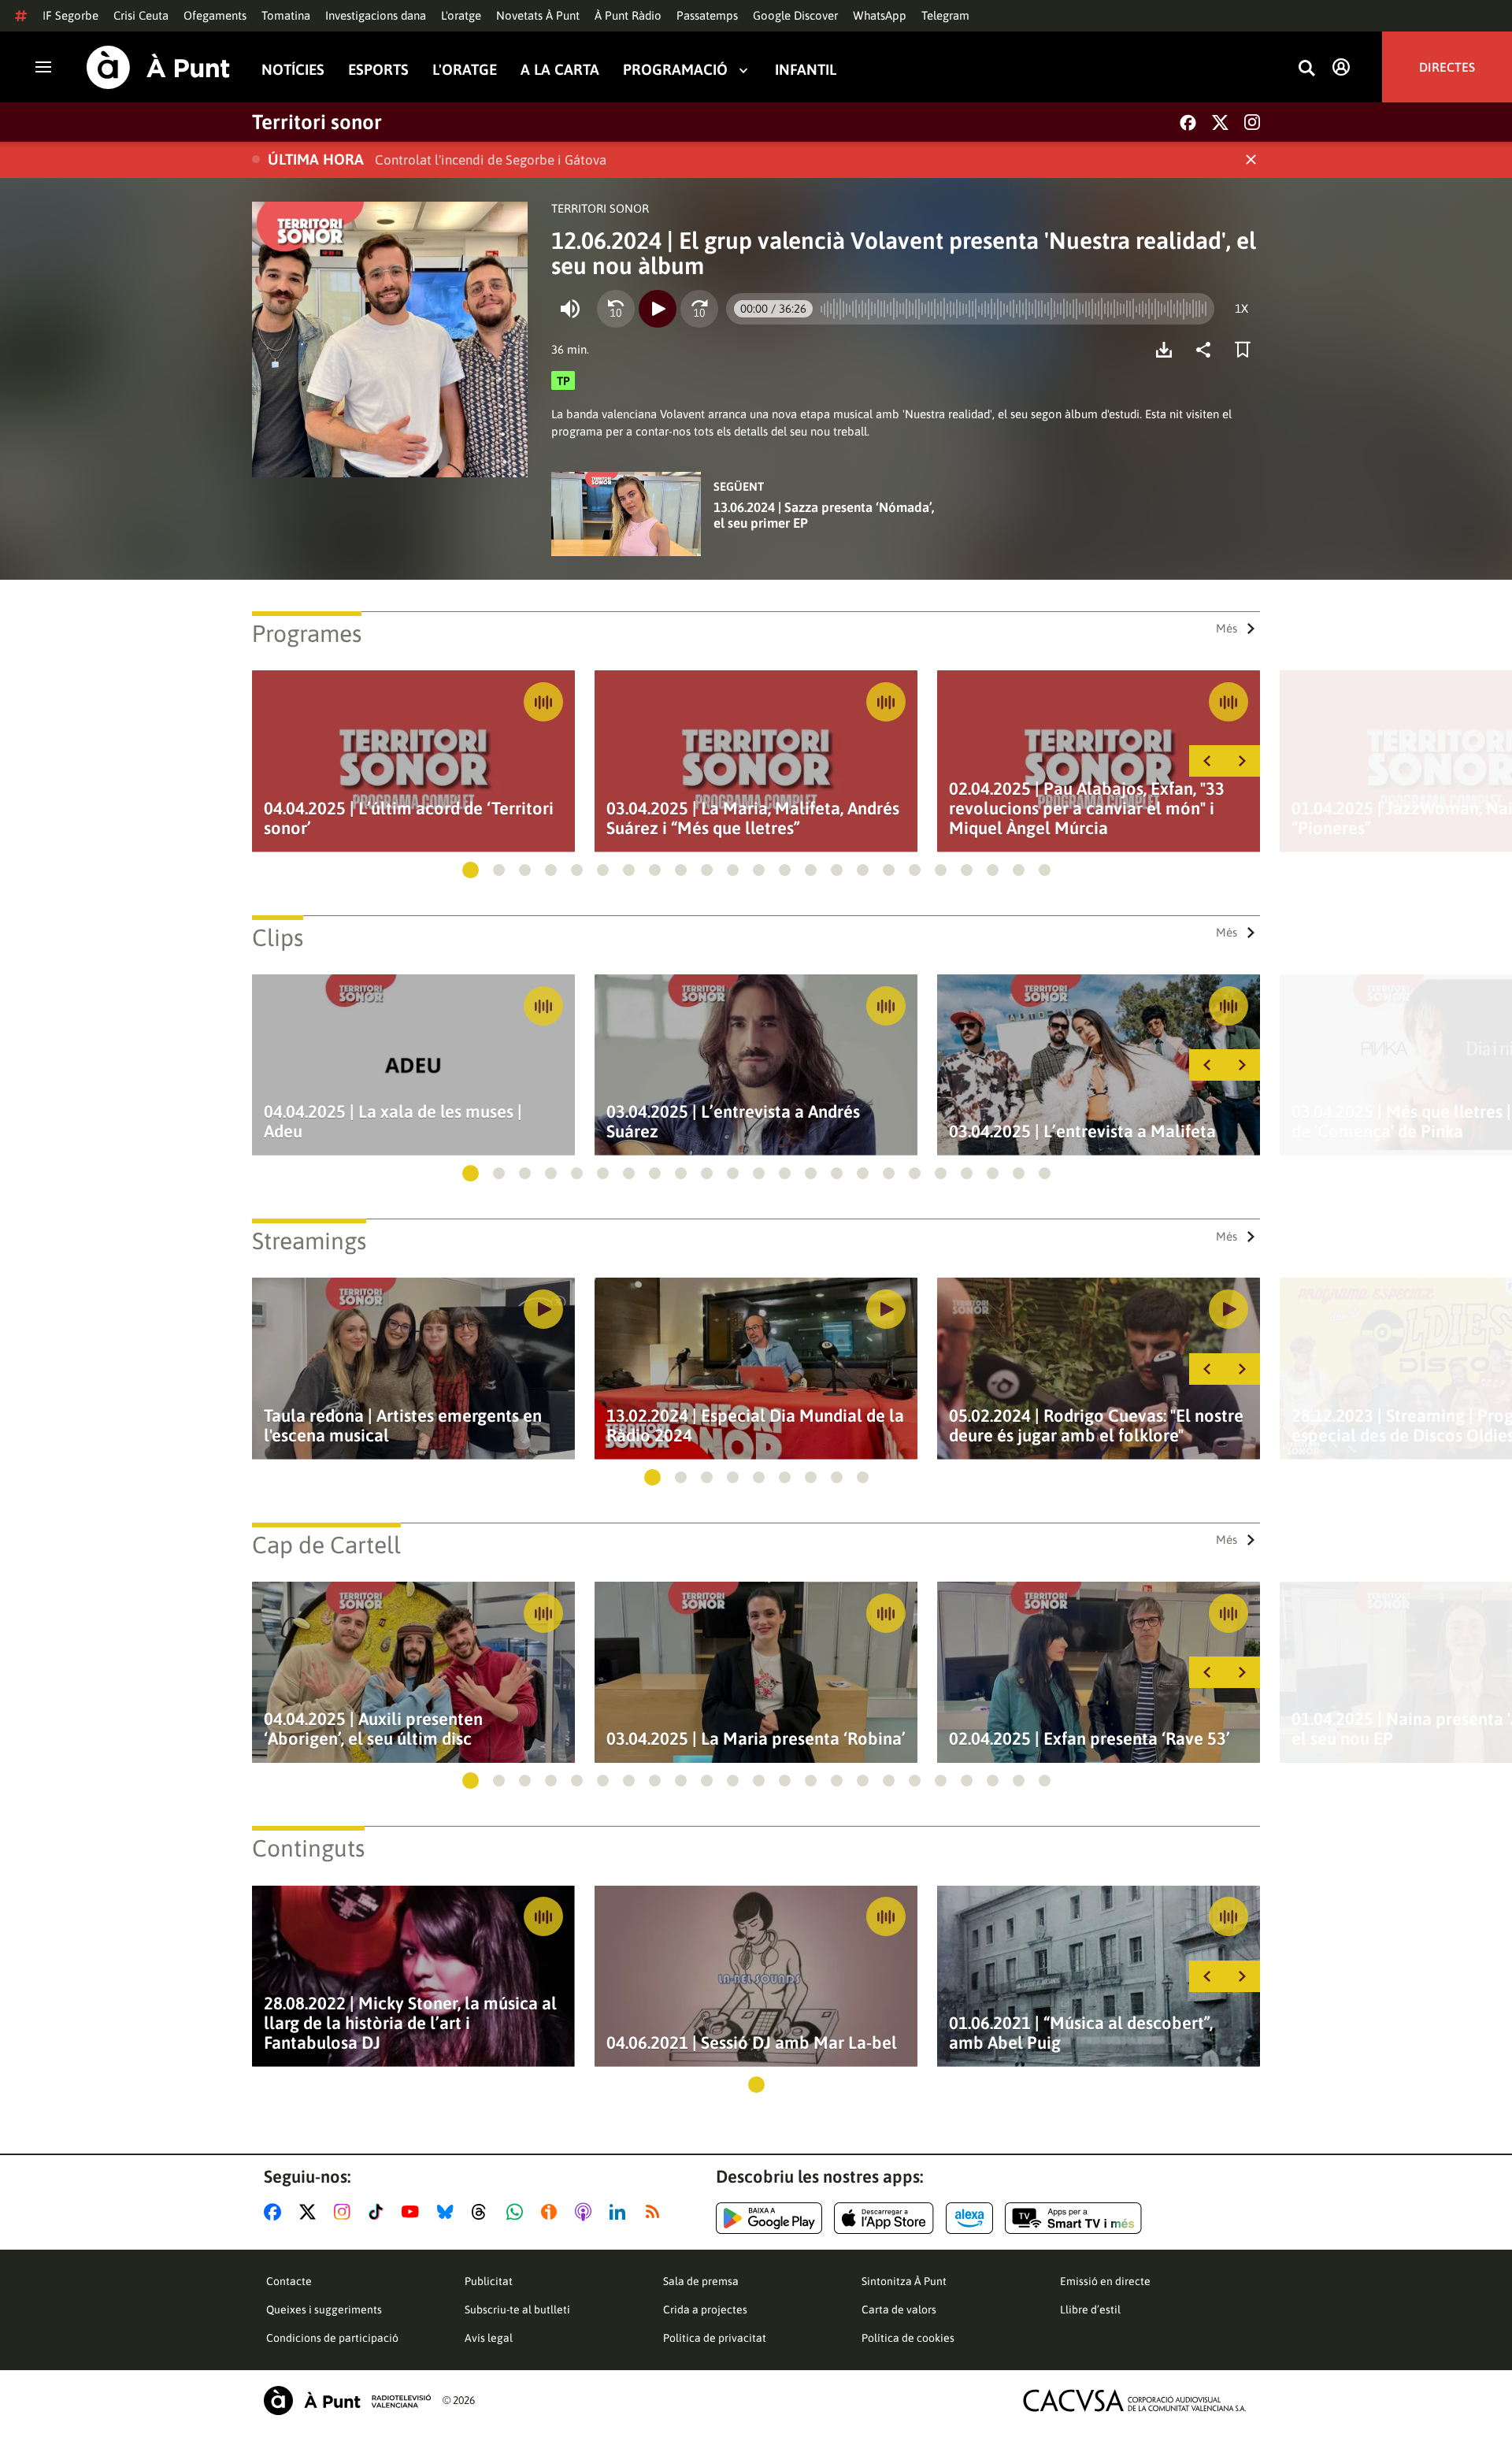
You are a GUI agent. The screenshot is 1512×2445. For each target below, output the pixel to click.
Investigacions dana (376, 15)
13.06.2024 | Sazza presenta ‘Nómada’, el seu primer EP (824, 515)
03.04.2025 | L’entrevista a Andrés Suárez (733, 1122)
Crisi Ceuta (141, 15)
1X (1241, 308)
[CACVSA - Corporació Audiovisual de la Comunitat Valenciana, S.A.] (1135, 2400)
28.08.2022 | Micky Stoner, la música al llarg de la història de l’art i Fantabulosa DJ (410, 2023)
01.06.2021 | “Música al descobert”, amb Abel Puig (1081, 2033)
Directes (1447, 67)
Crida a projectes (705, 2310)
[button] (471, 870)
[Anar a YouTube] (413, 2212)
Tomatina (286, 15)
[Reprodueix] (658, 309)
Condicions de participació (332, 2338)
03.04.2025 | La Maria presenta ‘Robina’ (756, 1739)
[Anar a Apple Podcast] (586, 2212)
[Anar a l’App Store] (884, 2218)
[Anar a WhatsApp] (518, 2212)
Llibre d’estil (1090, 2310)
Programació (675, 70)
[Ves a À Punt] (158, 67)
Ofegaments (215, 15)
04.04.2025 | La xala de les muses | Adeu (393, 1122)
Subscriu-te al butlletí (517, 2310)
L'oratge (461, 15)
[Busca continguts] (1306, 69)
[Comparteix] (1207, 350)
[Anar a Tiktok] (379, 2212)
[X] (1220, 122)
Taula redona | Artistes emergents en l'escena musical (403, 1426)
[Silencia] (570, 309)
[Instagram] (1252, 122)
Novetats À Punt (538, 15)
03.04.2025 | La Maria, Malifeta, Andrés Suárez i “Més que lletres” (753, 818)
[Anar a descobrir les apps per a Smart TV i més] (1073, 2218)
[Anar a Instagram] (345, 2212)
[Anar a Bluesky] (448, 2212)
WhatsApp (880, 15)
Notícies (293, 70)
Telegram (945, 15)
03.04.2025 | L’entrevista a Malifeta (1082, 1132)
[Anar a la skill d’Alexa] (969, 2218)
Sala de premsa (701, 2281)
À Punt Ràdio (628, 15)
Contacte (289, 2281)
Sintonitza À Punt (904, 2281)
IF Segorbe (70, 15)
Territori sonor (317, 122)
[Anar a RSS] (656, 2212)
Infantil (806, 70)
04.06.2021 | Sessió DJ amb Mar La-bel (752, 2043)
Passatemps (707, 15)
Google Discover (795, 15)
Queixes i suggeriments (324, 2310)
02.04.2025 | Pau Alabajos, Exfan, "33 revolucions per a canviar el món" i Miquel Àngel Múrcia (1087, 809)
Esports (378, 70)
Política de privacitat (715, 2338)
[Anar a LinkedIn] (621, 2212)
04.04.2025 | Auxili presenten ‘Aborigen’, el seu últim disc (373, 1729)
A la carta (560, 70)
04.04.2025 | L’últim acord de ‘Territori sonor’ (409, 818)
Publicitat (489, 2281)
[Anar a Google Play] (769, 2218)
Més (1227, 628)
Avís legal (489, 2338)
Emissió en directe (1105, 2281)
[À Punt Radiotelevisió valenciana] (347, 2400)
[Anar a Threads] (483, 2212)
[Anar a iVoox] (552, 2212)
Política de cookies (908, 2338)
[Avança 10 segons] (699, 309)
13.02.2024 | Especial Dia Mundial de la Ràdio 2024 (755, 1426)
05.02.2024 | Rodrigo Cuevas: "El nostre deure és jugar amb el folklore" (1096, 1426)
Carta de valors (899, 2310)
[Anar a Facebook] (276, 2212)
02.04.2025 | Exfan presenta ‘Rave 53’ (1090, 1739)
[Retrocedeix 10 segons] (616, 309)
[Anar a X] (311, 2212)
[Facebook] (1188, 122)
